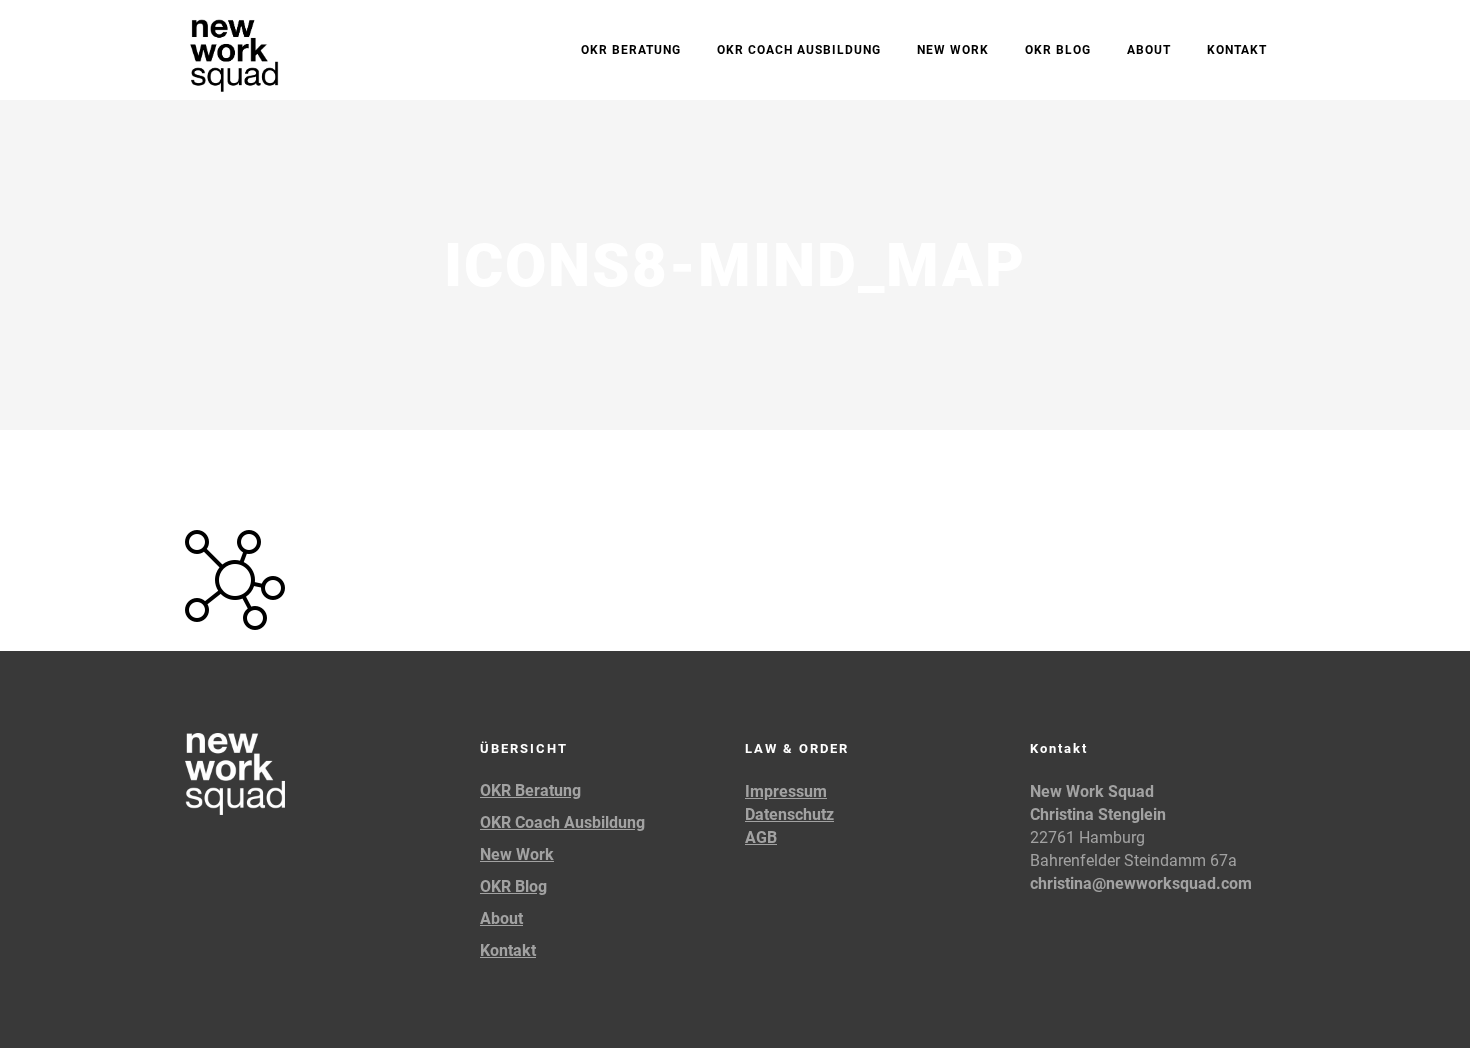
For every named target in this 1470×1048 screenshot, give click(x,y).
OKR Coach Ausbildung (562, 822)
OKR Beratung (530, 790)
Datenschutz (789, 814)
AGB (761, 837)
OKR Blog (513, 886)
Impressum (786, 791)
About (501, 918)
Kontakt (508, 950)
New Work (517, 854)
